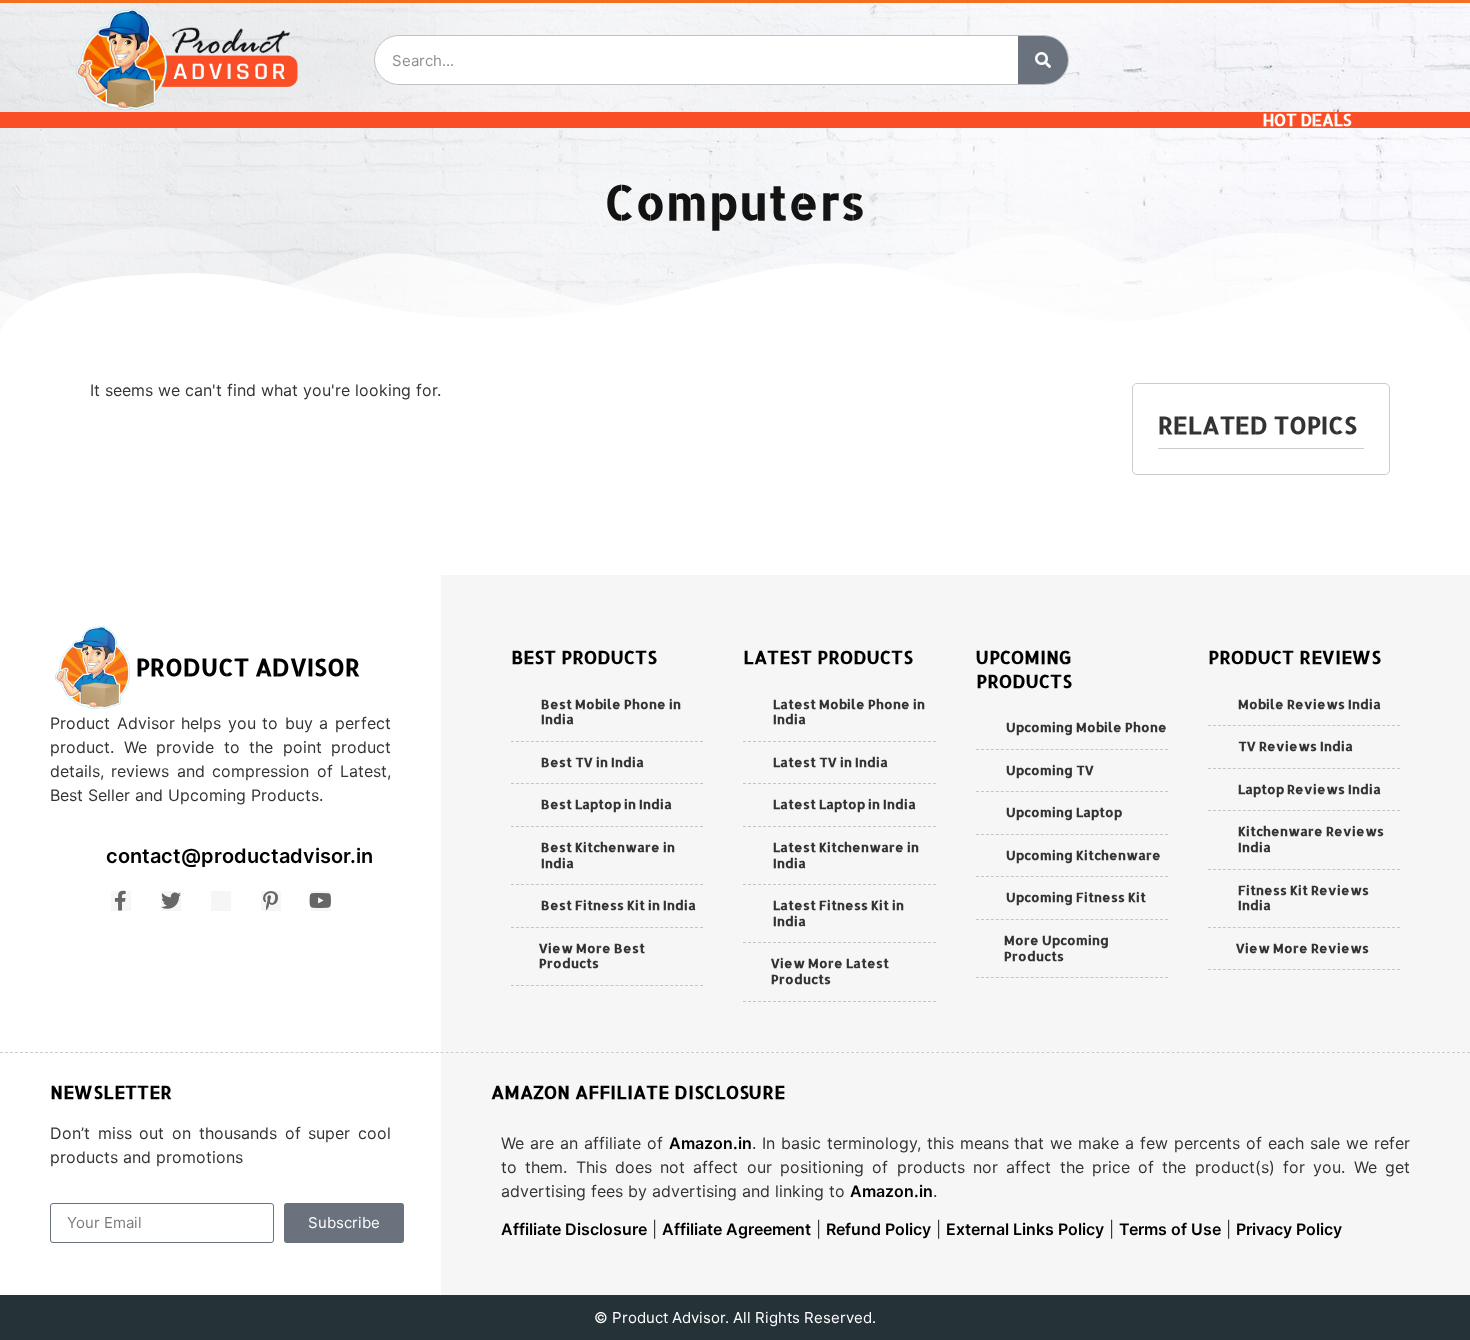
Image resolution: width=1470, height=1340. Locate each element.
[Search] (1043, 60)
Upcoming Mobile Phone (1086, 727)
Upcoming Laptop (1064, 812)
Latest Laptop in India (844, 804)
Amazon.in (710, 1143)
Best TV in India (592, 762)
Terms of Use (1170, 1229)
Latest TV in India (830, 762)
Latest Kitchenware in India (846, 855)
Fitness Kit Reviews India (1303, 898)
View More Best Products (592, 956)
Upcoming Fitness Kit (1076, 897)
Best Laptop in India (606, 804)
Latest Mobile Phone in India (849, 712)
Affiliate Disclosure (574, 1229)
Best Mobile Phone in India (611, 712)
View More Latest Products (830, 971)
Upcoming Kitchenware (1083, 855)
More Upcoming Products (1056, 948)
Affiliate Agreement (736, 1229)
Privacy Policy (1289, 1229)
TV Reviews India (1295, 746)
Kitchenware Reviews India (1311, 839)
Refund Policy (878, 1229)
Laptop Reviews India (1309, 789)
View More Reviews (1302, 948)
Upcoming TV (1050, 770)
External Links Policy (1025, 1229)
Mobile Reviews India (1309, 704)
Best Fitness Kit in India (618, 905)
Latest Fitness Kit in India (838, 913)
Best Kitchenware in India (608, 855)
